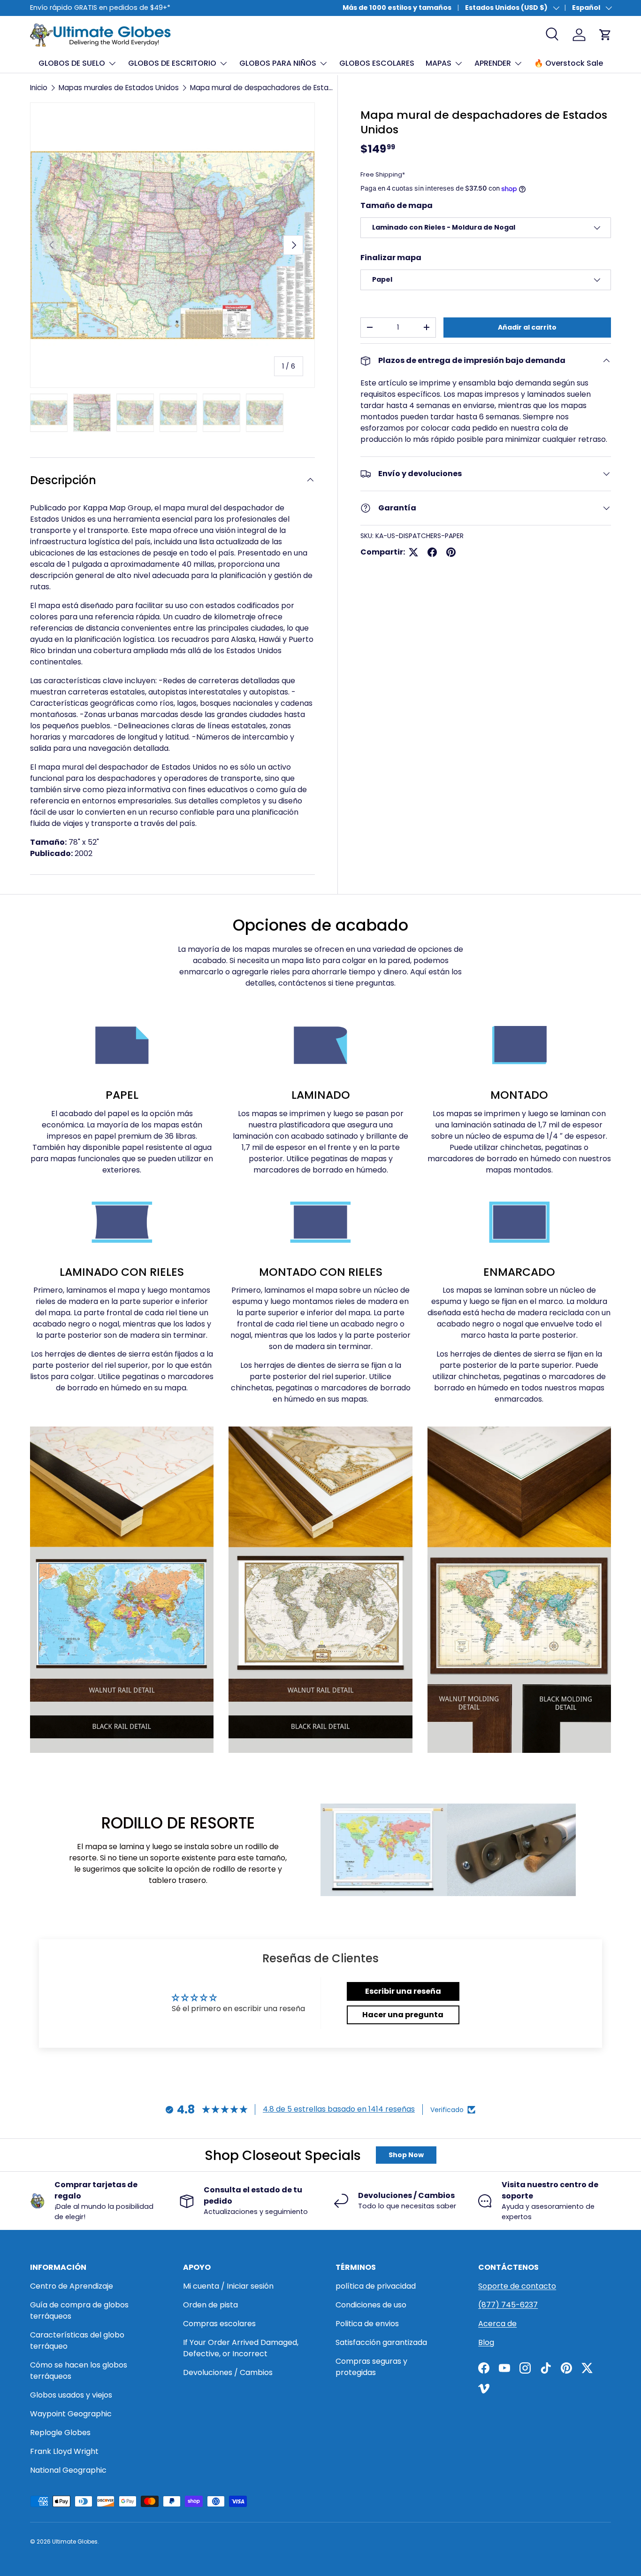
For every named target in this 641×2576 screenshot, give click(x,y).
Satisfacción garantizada (381, 2342)
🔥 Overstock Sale (569, 63)
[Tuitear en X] (413, 552)
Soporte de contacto (517, 2286)
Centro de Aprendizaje (72, 2286)
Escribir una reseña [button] (403, 1991)
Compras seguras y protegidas (371, 2367)
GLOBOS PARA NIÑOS (278, 63)
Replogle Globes (60, 2433)
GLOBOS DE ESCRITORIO (172, 63)
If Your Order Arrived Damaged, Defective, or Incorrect (241, 2348)
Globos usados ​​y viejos (71, 2395)
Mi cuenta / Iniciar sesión (228, 2286)
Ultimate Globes (75, 2541)
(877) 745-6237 (508, 2305)
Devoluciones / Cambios (228, 2372)
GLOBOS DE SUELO (72, 63)
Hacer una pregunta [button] (403, 2015)
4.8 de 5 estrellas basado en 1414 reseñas (339, 2109)
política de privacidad (376, 2286)
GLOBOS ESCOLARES (377, 63)
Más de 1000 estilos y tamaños (397, 8)
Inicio (39, 88)
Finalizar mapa (391, 258)
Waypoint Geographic (71, 2414)
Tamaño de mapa (397, 205)
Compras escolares (219, 2324)
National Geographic (68, 2470)
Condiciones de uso (371, 2305)
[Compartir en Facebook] (432, 552)
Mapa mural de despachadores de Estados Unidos (261, 88)
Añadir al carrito (527, 327)
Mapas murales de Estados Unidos (119, 88)
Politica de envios (367, 2324)
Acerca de (497, 2324)
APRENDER (493, 63)
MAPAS (439, 63)
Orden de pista (210, 2305)
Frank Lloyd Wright (64, 2451)
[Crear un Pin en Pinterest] (451, 552)
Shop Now (406, 2155)
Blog (486, 2342)
